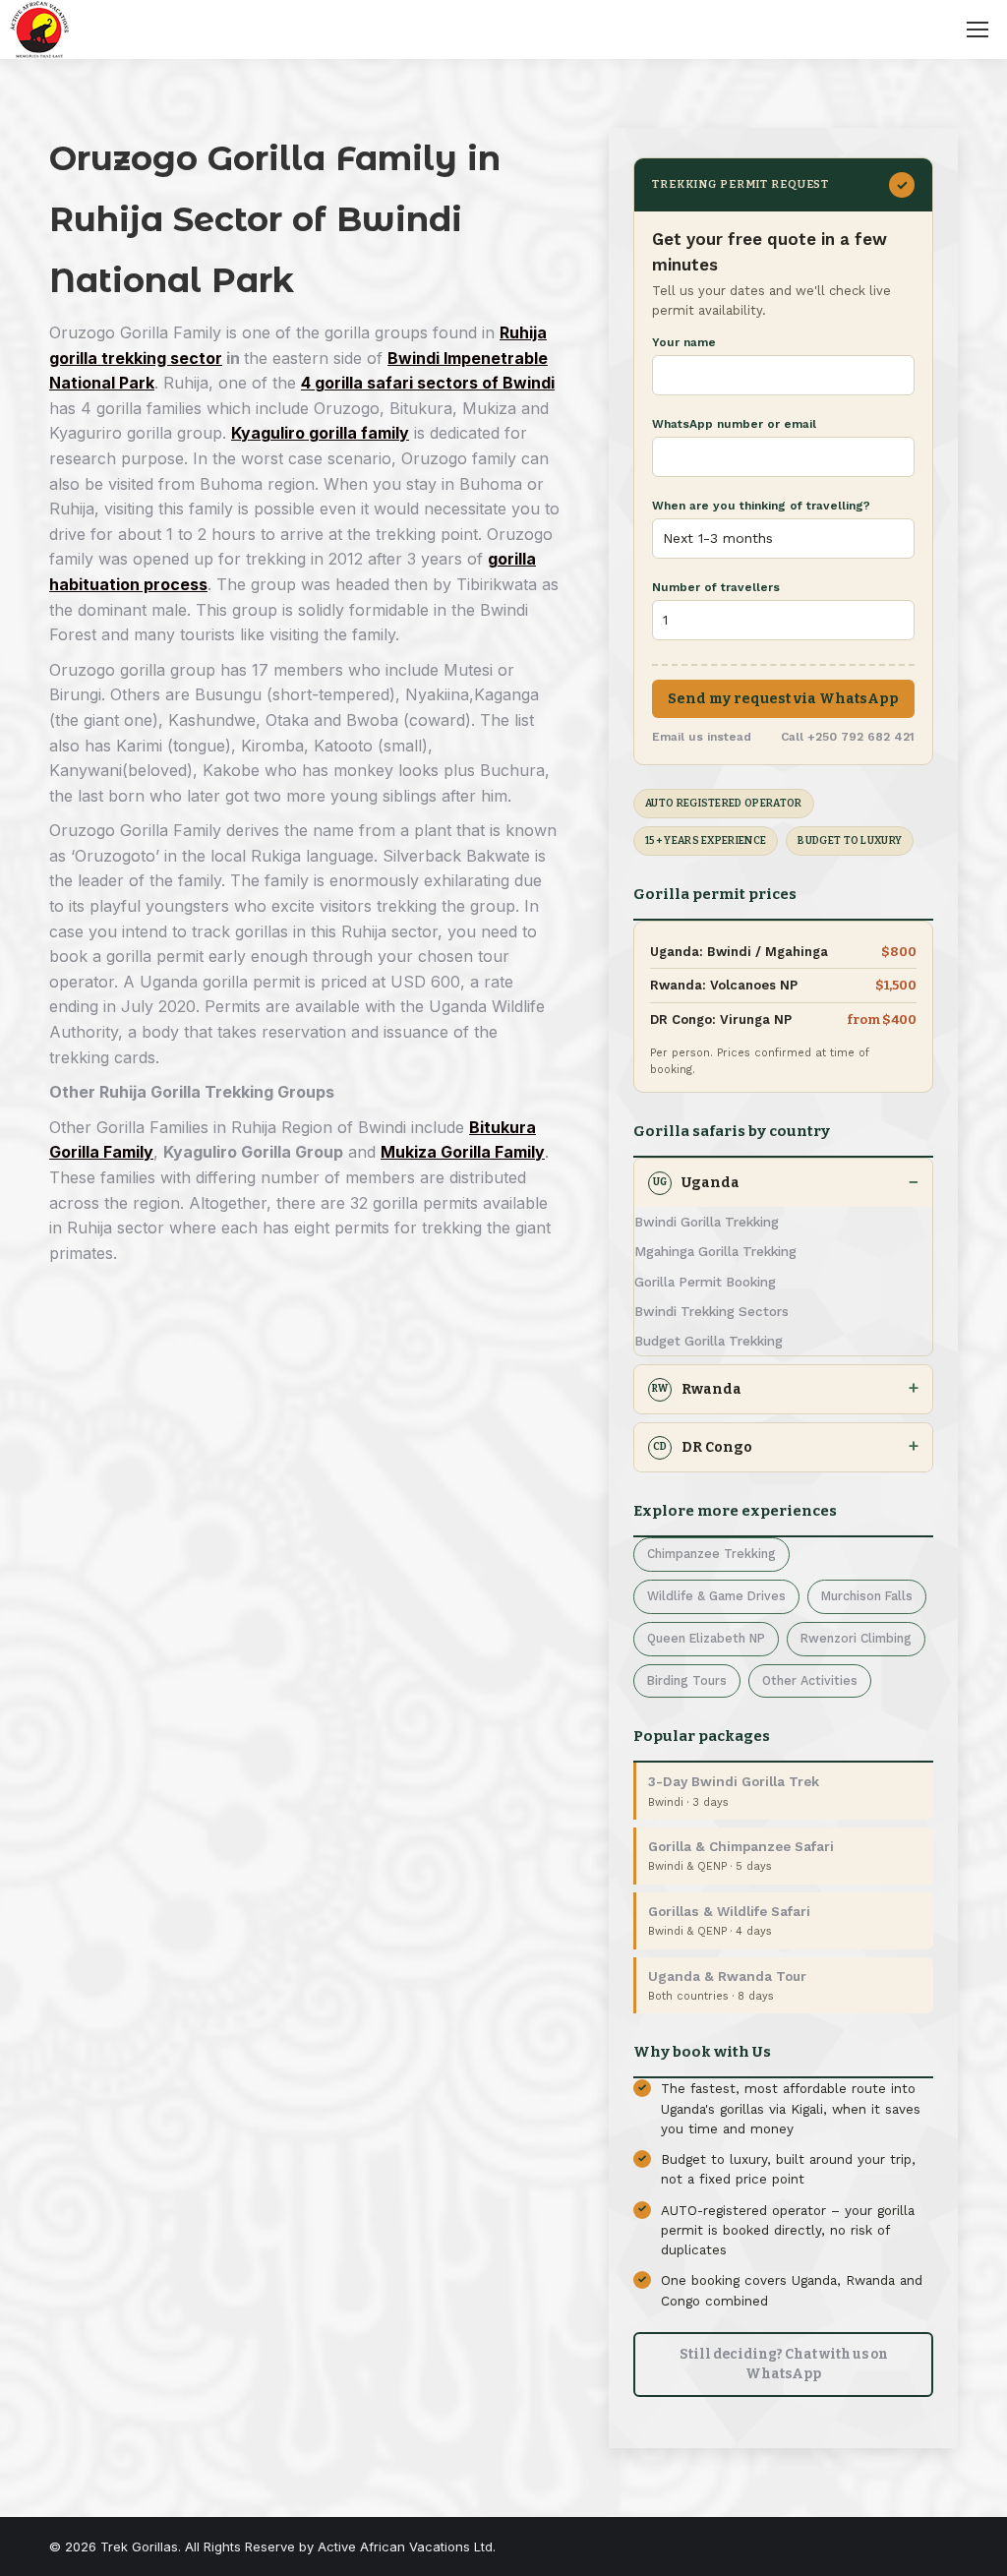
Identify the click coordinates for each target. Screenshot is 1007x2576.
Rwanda (697, 1389)
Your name (684, 342)
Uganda (696, 1183)
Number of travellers (716, 587)
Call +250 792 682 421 (848, 737)
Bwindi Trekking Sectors (711, 1311)
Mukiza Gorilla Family (463, 1152)
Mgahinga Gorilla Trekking (715, 1251)
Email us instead (702, 737)
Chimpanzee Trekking (711, 1554)
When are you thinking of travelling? (761, 506)
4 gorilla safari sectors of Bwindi (428, 383)
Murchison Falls (867, 1596)
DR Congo (703, 1447)
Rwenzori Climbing (856, 1638)
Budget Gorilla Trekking (709, 1341)
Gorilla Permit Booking (705, 1282)
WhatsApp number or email (734, 424)
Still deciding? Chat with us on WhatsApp (784, 2364)
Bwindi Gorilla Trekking (707, 1222)
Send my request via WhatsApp (783, 699)
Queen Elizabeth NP (706, 1638)
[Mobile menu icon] (977, 30)
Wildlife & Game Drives (716, 1596)
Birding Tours (687, 1680)
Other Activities (810, 1680)
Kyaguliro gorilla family (320, 433)
